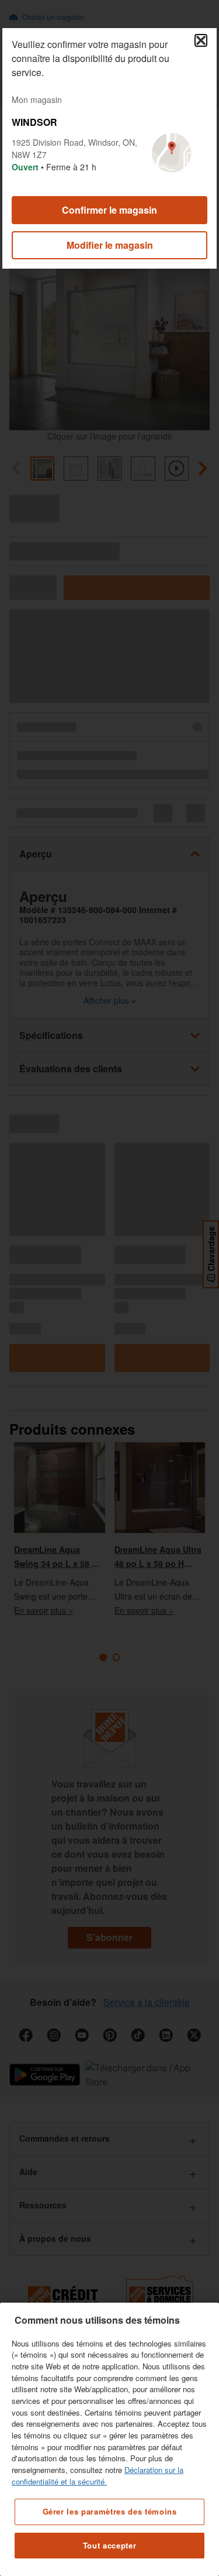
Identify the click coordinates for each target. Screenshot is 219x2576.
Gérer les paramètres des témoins (110, 2511)
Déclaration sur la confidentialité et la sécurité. (98, 2476)
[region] (109, 2439)
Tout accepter (110, 2545)
